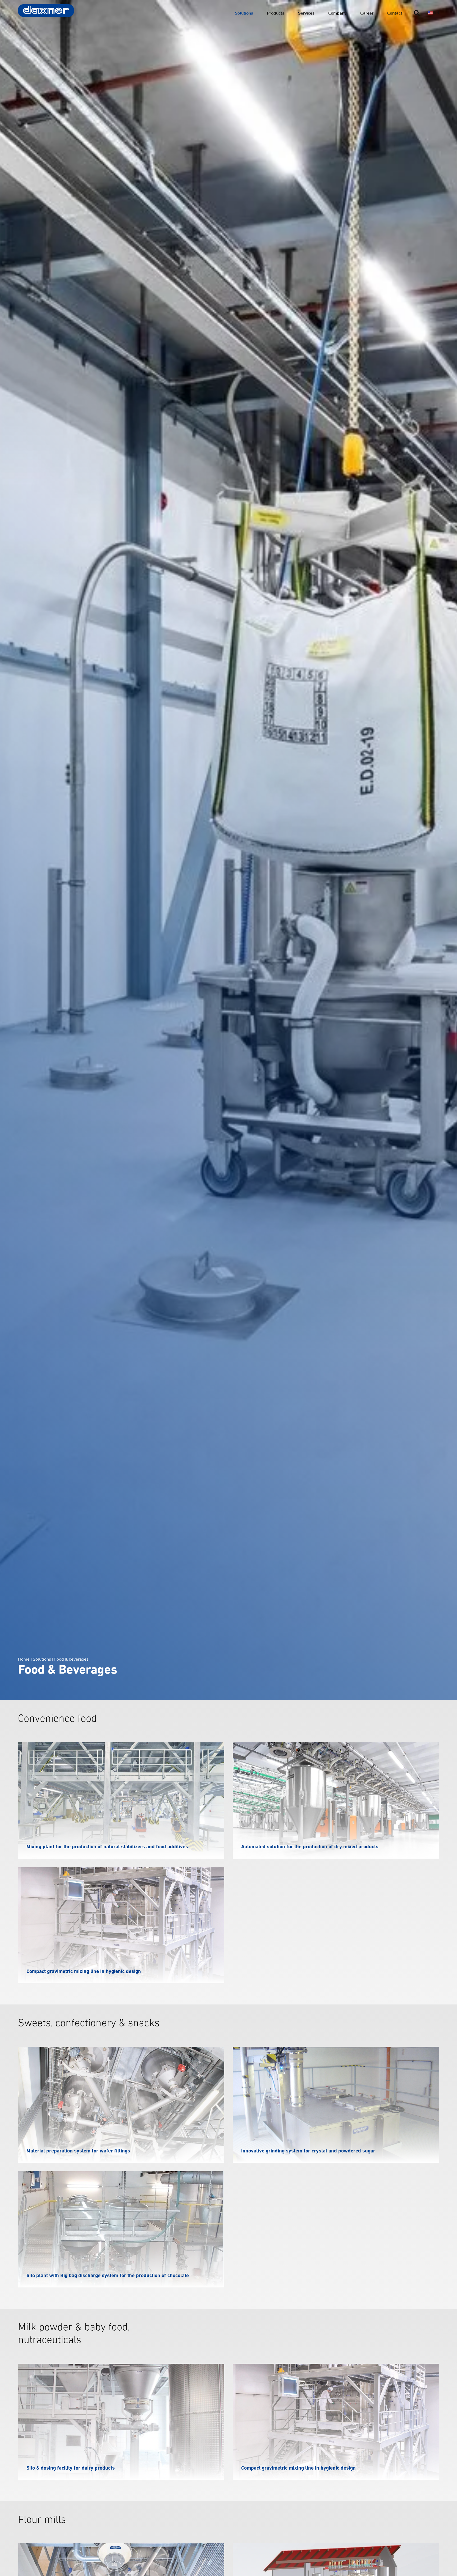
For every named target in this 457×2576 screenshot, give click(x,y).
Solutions (244, 13)
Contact (395, 13)
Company (337, 13)
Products (276, 13)
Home (24, 1659)
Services (306, 13)
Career (367, 13)
